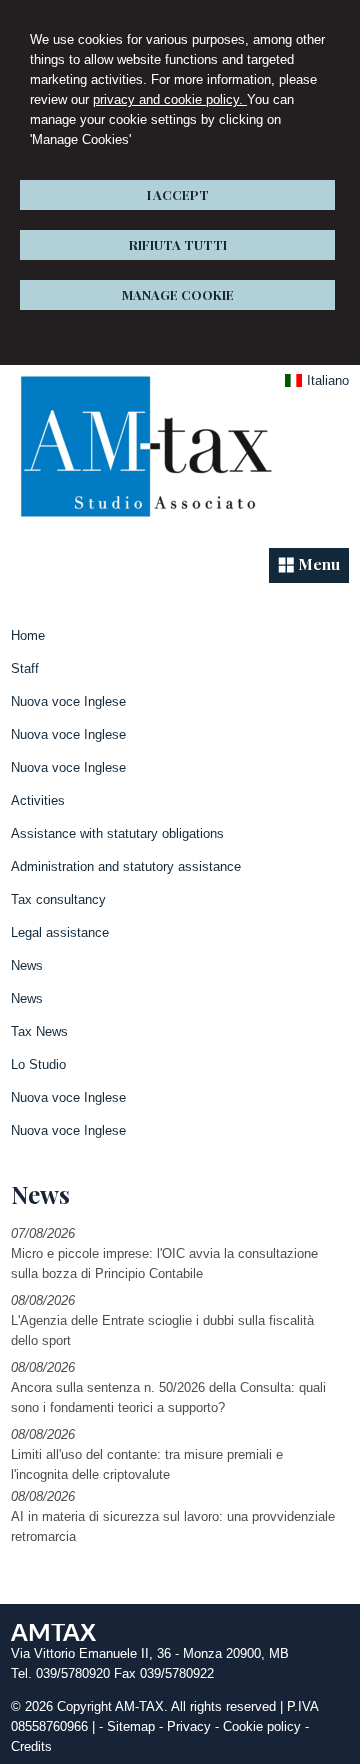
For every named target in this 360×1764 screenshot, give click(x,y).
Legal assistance (60, 932)
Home (28, 635)
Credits (31, 1746)
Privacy (189, 1726)
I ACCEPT (178, 194)
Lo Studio (38, 1064)
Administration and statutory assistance (126, 866)
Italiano (328, 380)
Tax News (39, 1031)
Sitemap (131, 1726)
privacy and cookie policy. (170, 99)
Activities (38, 800)
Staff (25, 668)
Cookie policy (262, 1726)
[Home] (145, 523)
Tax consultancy (58, 899)
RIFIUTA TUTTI (178, 244)
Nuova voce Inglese (68, 701)
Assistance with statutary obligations (117, 833)
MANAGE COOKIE (178, 294)
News (27, 965)
